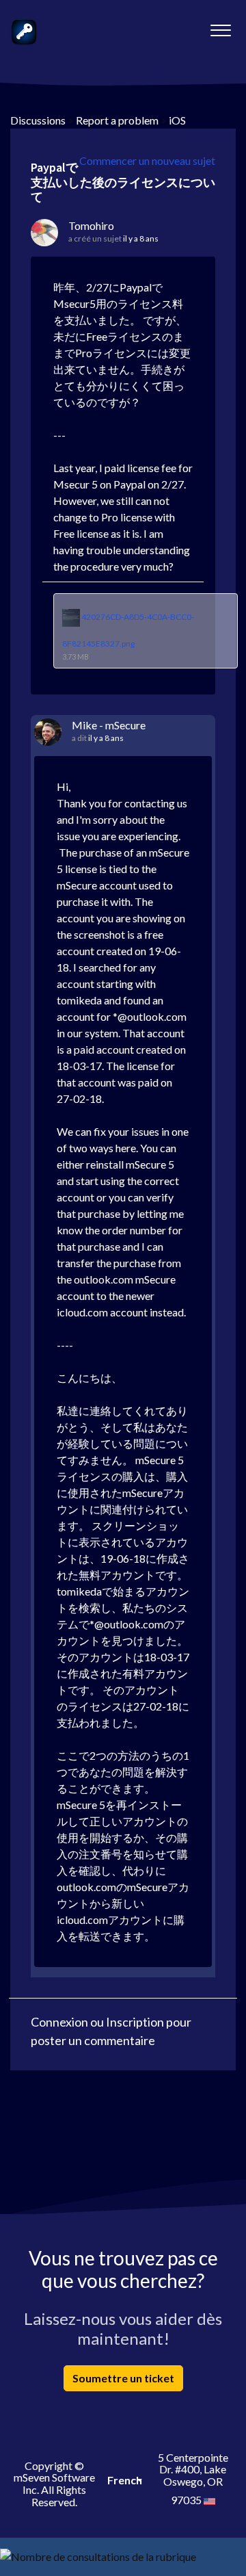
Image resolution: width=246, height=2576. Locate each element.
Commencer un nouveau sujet (147, 160)
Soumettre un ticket (123, 2378)
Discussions (38, 120)
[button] (220, 27)
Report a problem (117, 120)
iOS (177, 120)
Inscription (135, 2022)
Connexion (59, 2022)
